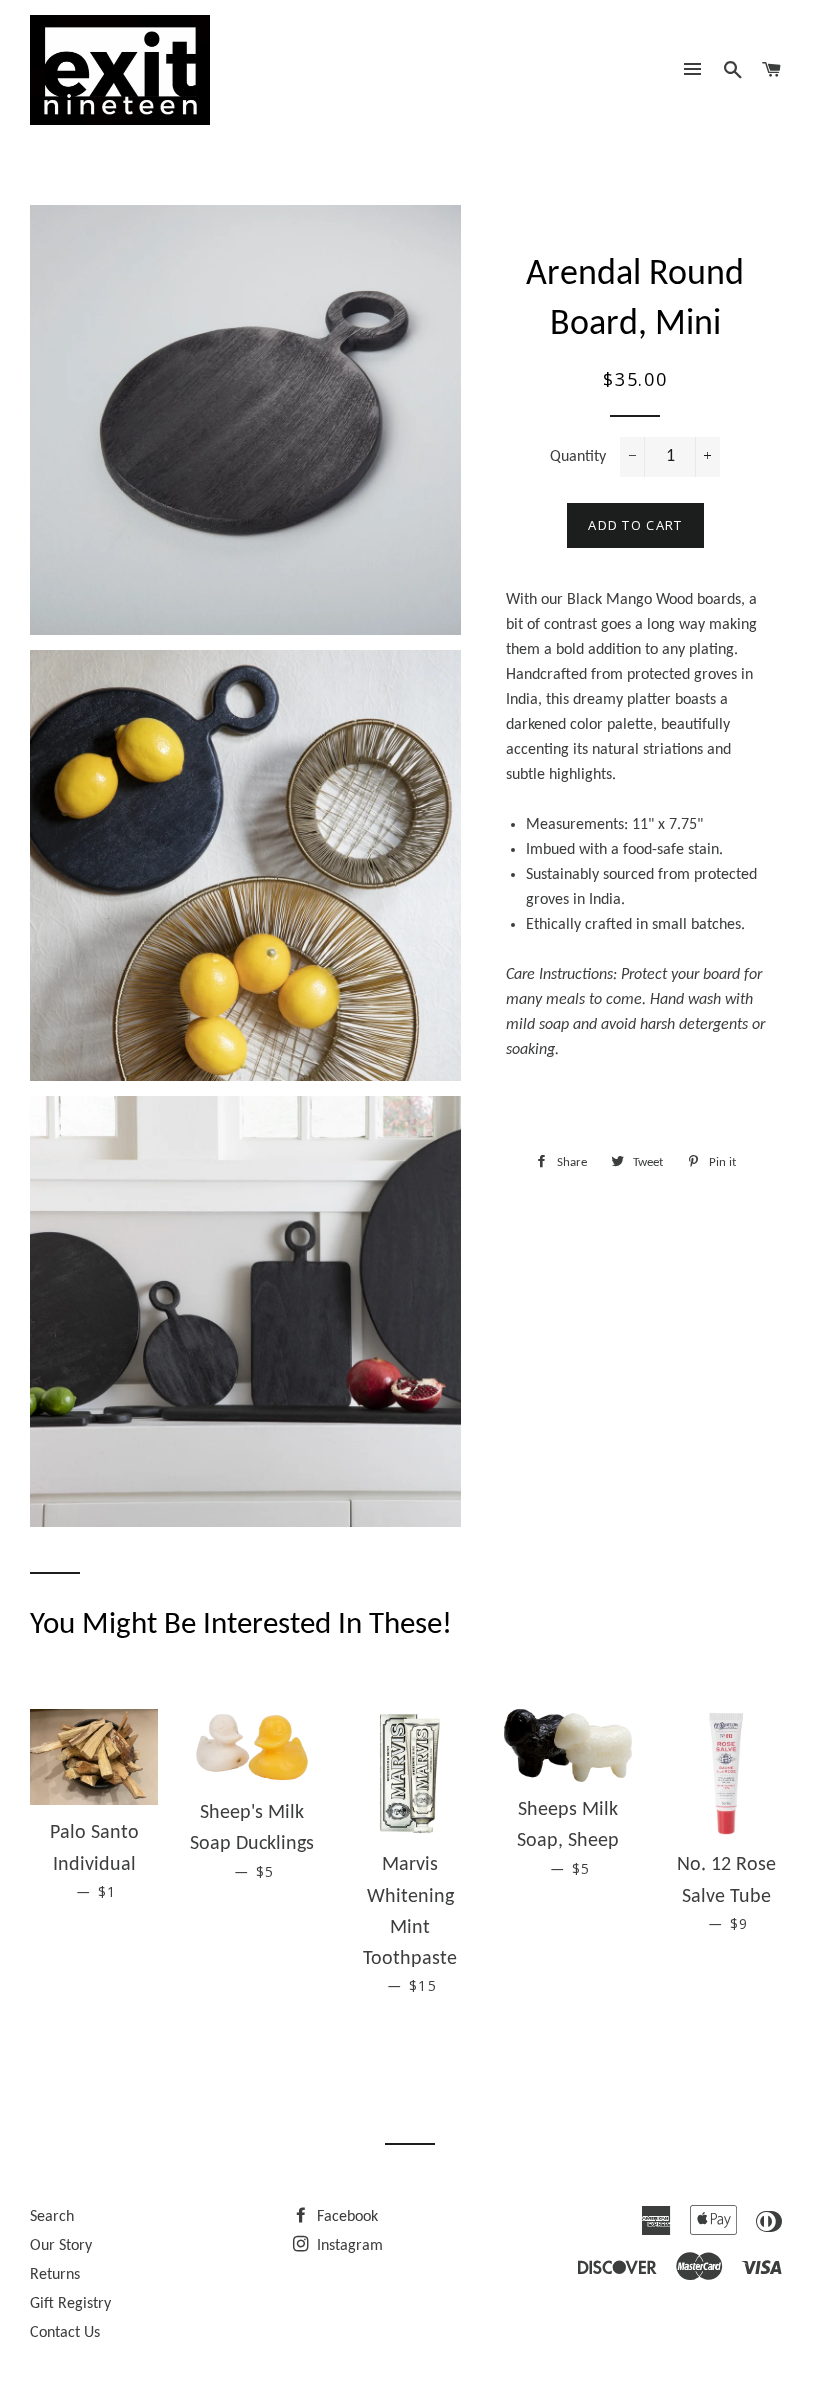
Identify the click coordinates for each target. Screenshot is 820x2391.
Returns (55, 2275)
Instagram (348, 2246)
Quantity (578, 457)
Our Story (61, 2246)
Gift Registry (70, 2304)
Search (52, 2217)
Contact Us (65, 2333)
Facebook (345, 2217)
